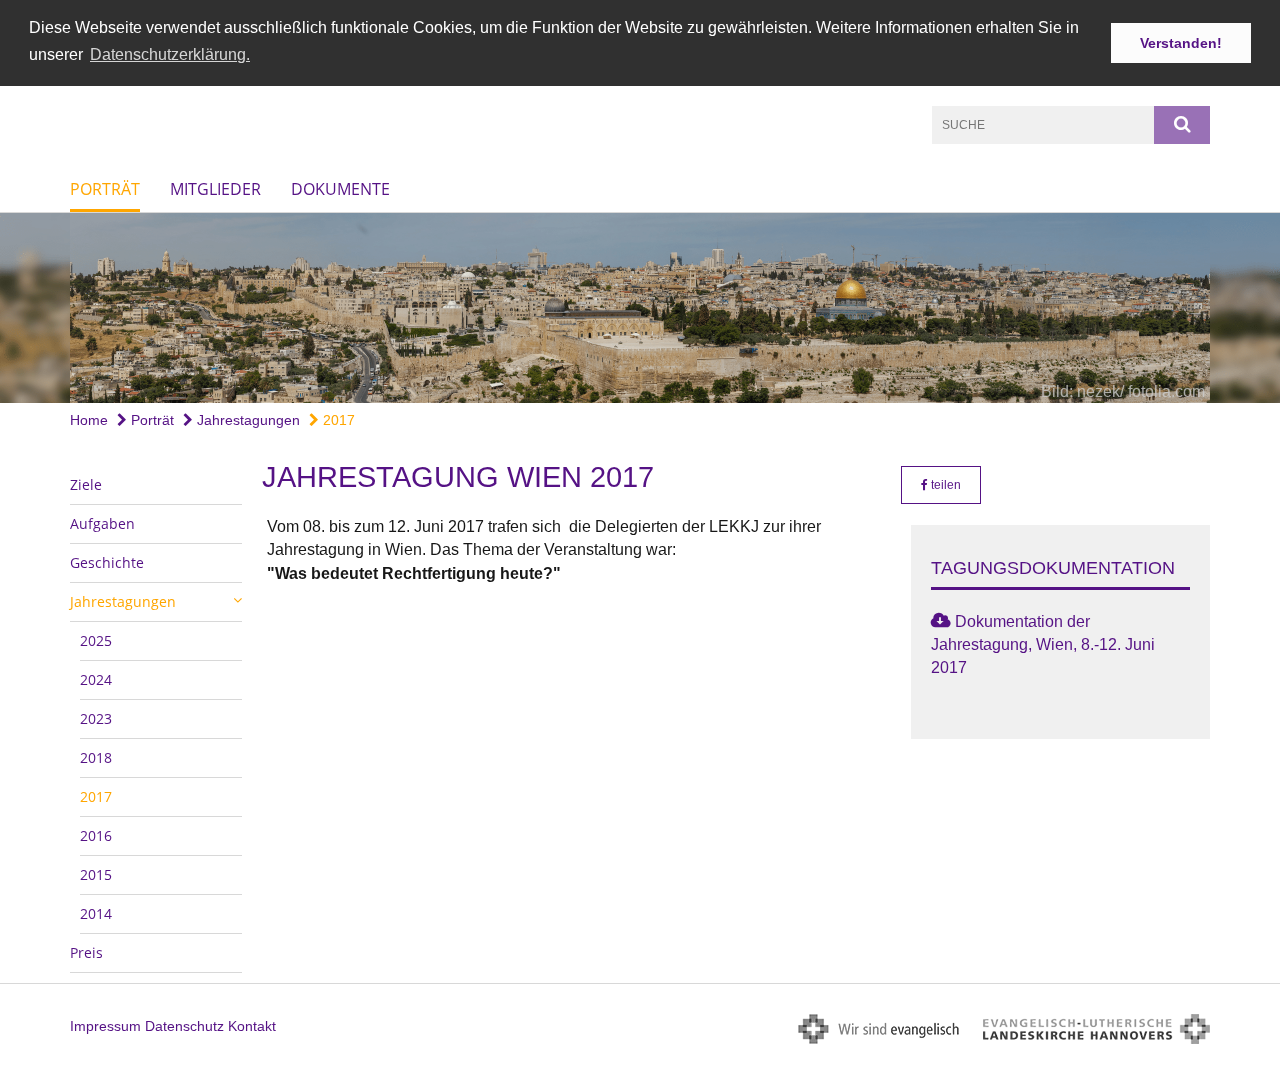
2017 (337, 420)
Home (89, 420)
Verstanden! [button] (1181, 43)
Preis (86, 952)
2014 (96, 913)
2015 (96, 874)
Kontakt (252, 1026)
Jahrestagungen (246, 420)
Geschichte (107, 562)
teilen (944, 485)
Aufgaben (102, 523)
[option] (640, 308)
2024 (96, 679)
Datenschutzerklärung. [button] (170, 54)
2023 (96, 718)
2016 (96, 835)
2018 (96, 757)
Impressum (105, 1026)
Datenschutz (184, 1026)
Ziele (86, 484)
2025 (96, 640)
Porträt (105, 189)
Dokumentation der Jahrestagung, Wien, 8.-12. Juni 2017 (1043, 644)
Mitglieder (215, 189)
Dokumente (340, 189)
